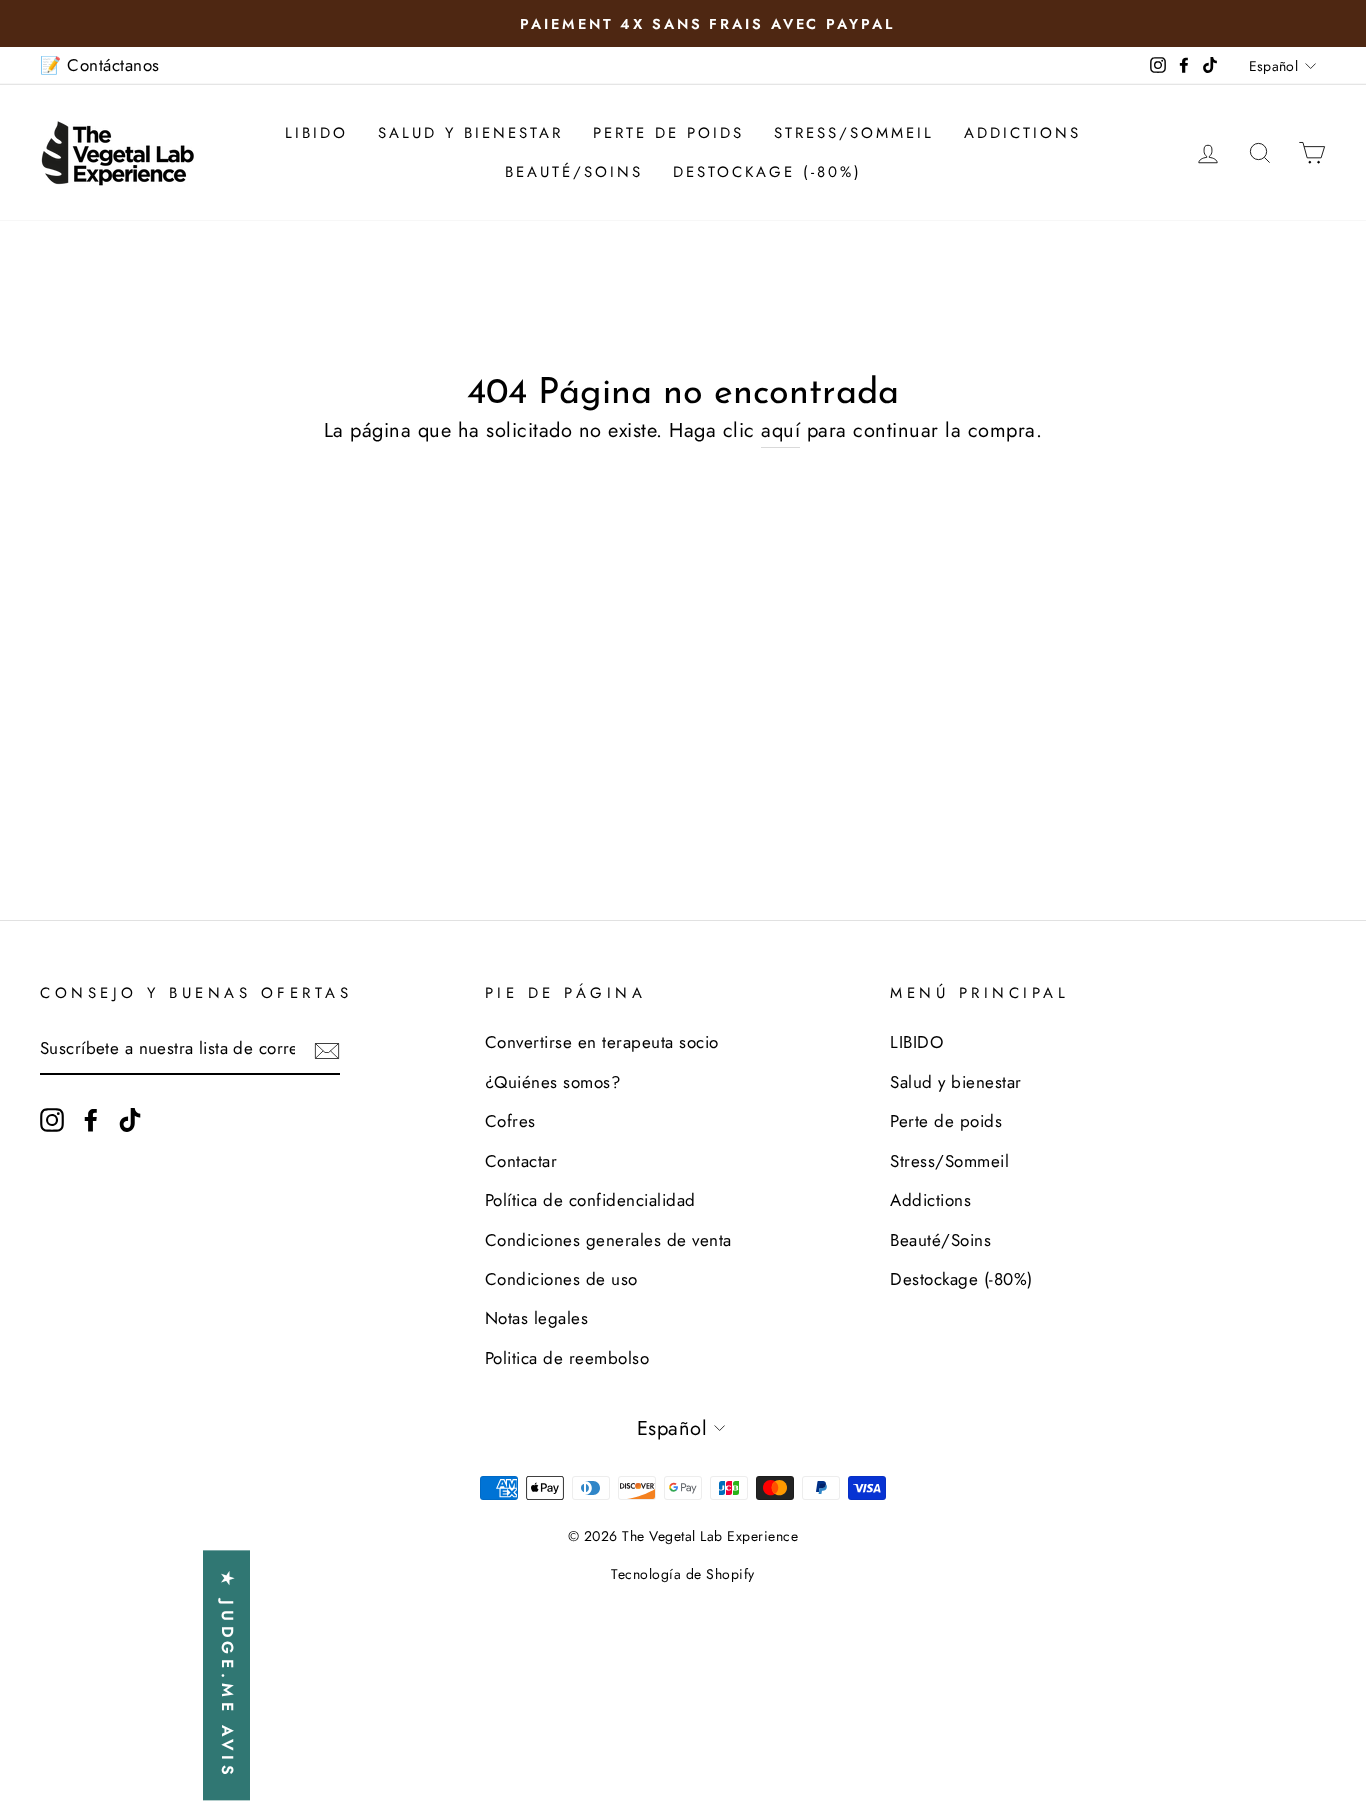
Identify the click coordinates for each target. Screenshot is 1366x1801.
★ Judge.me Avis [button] (227, 1676)
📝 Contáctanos (100, 65)
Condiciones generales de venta (608, 1240)
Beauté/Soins (574, 172)
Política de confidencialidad (590, 1200)
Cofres (510, 1121)
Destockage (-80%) (767, 172)
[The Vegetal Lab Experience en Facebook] (91, 1118)
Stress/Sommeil (854, 133)
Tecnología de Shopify (683, 1574)
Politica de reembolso (567, 1358)
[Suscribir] (327, 1050)
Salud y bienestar (470, 133)
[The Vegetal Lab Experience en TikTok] (130, 1118)
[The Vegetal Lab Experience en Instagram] (52, 1118)
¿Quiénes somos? (553, 1082)
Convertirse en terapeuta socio (602, 1042)
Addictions (1022, 133)
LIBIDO (316, 133)
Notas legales (537, 1318)
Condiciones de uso (561, 1279)
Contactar (521, 1161)
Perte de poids (668, 133)
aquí (780, 430)
